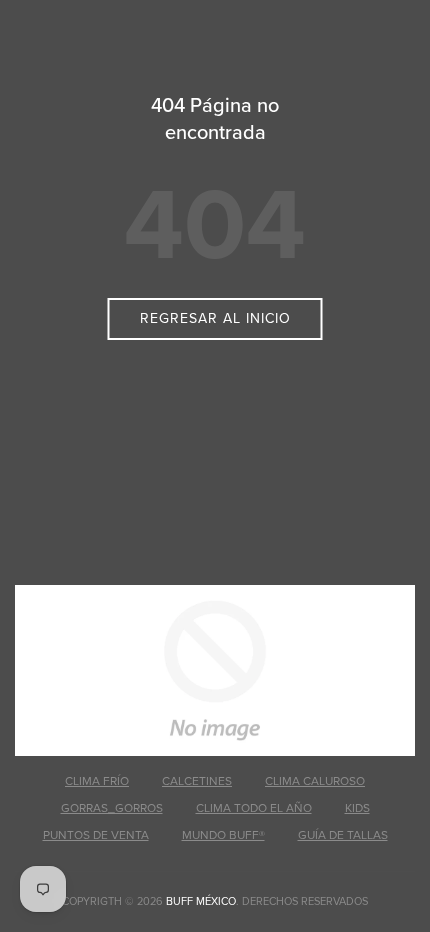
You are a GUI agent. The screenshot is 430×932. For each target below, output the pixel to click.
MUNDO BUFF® (223, 835)
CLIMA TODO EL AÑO (254, 808)
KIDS (357, 808)
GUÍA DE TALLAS (343, 835)
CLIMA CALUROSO (315, 781)
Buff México (201, 901)
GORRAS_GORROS (112, 808)
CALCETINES (197, 781)
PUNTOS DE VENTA (96, 835)
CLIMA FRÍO (97, 781)
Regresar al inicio (215, 318)
